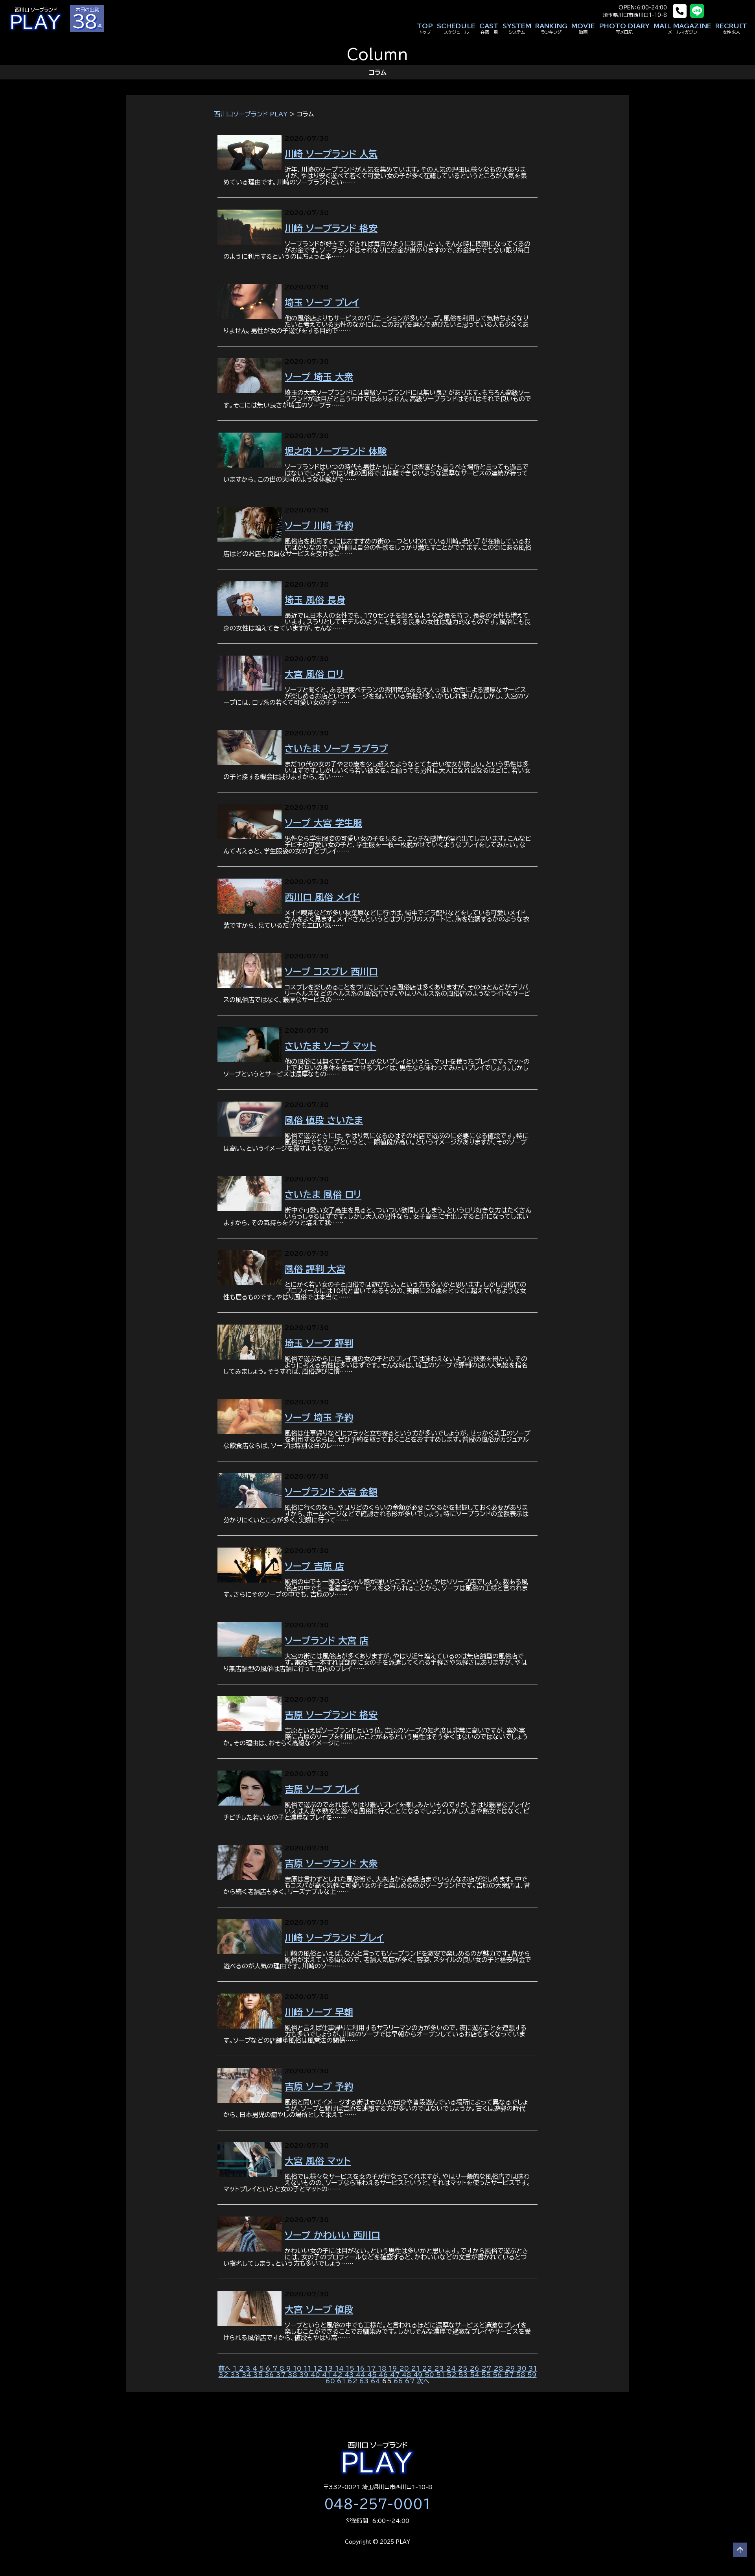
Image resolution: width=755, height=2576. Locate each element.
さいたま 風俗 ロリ (323, 1195)
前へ (225, 2368)
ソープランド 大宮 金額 (331, 1492)
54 (476, 2375)
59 (532, 2375)
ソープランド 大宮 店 (327, 1641)
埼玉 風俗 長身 (315, 600)
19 (394, 2368)
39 (305, 2375)
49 (419, 2375)
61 (342, 2381)
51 (441, 2375)
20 (405, 2368)
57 (510, 2375)
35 (259, 2375)
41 (327, 2375)
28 (499, 2368)
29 (511, 2368)
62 (354, 2381)
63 (365, 2381)
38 (294, 2375)
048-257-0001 (377, 2504)
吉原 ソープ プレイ (322, 1789)
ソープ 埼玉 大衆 (319, 377)
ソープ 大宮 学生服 (323, 823)
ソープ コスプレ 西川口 (331, 972)
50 (430, 2375)
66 (399, 2381)
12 (319, 2368)
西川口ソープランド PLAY (251, 114)
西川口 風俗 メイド (322, 897)
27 (487, 2368)
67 (411, 2381)
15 (351, 2368)
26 (475, 2368)
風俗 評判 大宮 (315, 1269)
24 (452, 2368)
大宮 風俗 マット (318, 2161)
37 (282, 2375)
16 (362, 2368)
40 (316, 2375)
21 (416, 2368)
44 (362, 2375)
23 (440, 2368)
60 (331, 2381)
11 (308, 2368)
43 (350, 2375)
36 (270, 2375)
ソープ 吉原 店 (314, 1566)
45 (373, 2375)
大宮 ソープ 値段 (319, 2310)
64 (377, 2381)
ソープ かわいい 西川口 (332, 2235)
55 (487, 2375)
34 (248, 2375)
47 (396, 2375)
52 (453, 2375)
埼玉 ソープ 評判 (319, 1343)
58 (522, 2375)
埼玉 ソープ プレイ (322, 303)
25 (464, 2368)
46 (384, 2375)
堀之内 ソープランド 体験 (336, 451)
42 (339, 2375)
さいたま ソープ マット (331, 1046)
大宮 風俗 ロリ (314, 674)
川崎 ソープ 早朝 (319, 2012)
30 (523, 2368)
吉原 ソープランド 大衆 (331, 1864)
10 (298, 2368)
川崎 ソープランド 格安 (331, 228)
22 (428, 2368)
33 (236, 2375)
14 (340, 2368)
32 (225, 2375)
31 (533, 2368)
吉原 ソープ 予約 (319, 2087)
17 (372, 2368)
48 (408, 2375)
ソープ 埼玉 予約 (319, 1418)
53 (464, 2375)
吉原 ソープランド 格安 (331, 1715)
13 (330, 2368)
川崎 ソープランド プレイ (334, 1938)
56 (498, 2375)
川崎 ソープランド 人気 (331, 154)
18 (383, 2368)
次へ (423, 2381)
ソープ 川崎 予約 (319, 526)
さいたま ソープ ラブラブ (336, 749)
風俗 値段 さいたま (324, 1120)
